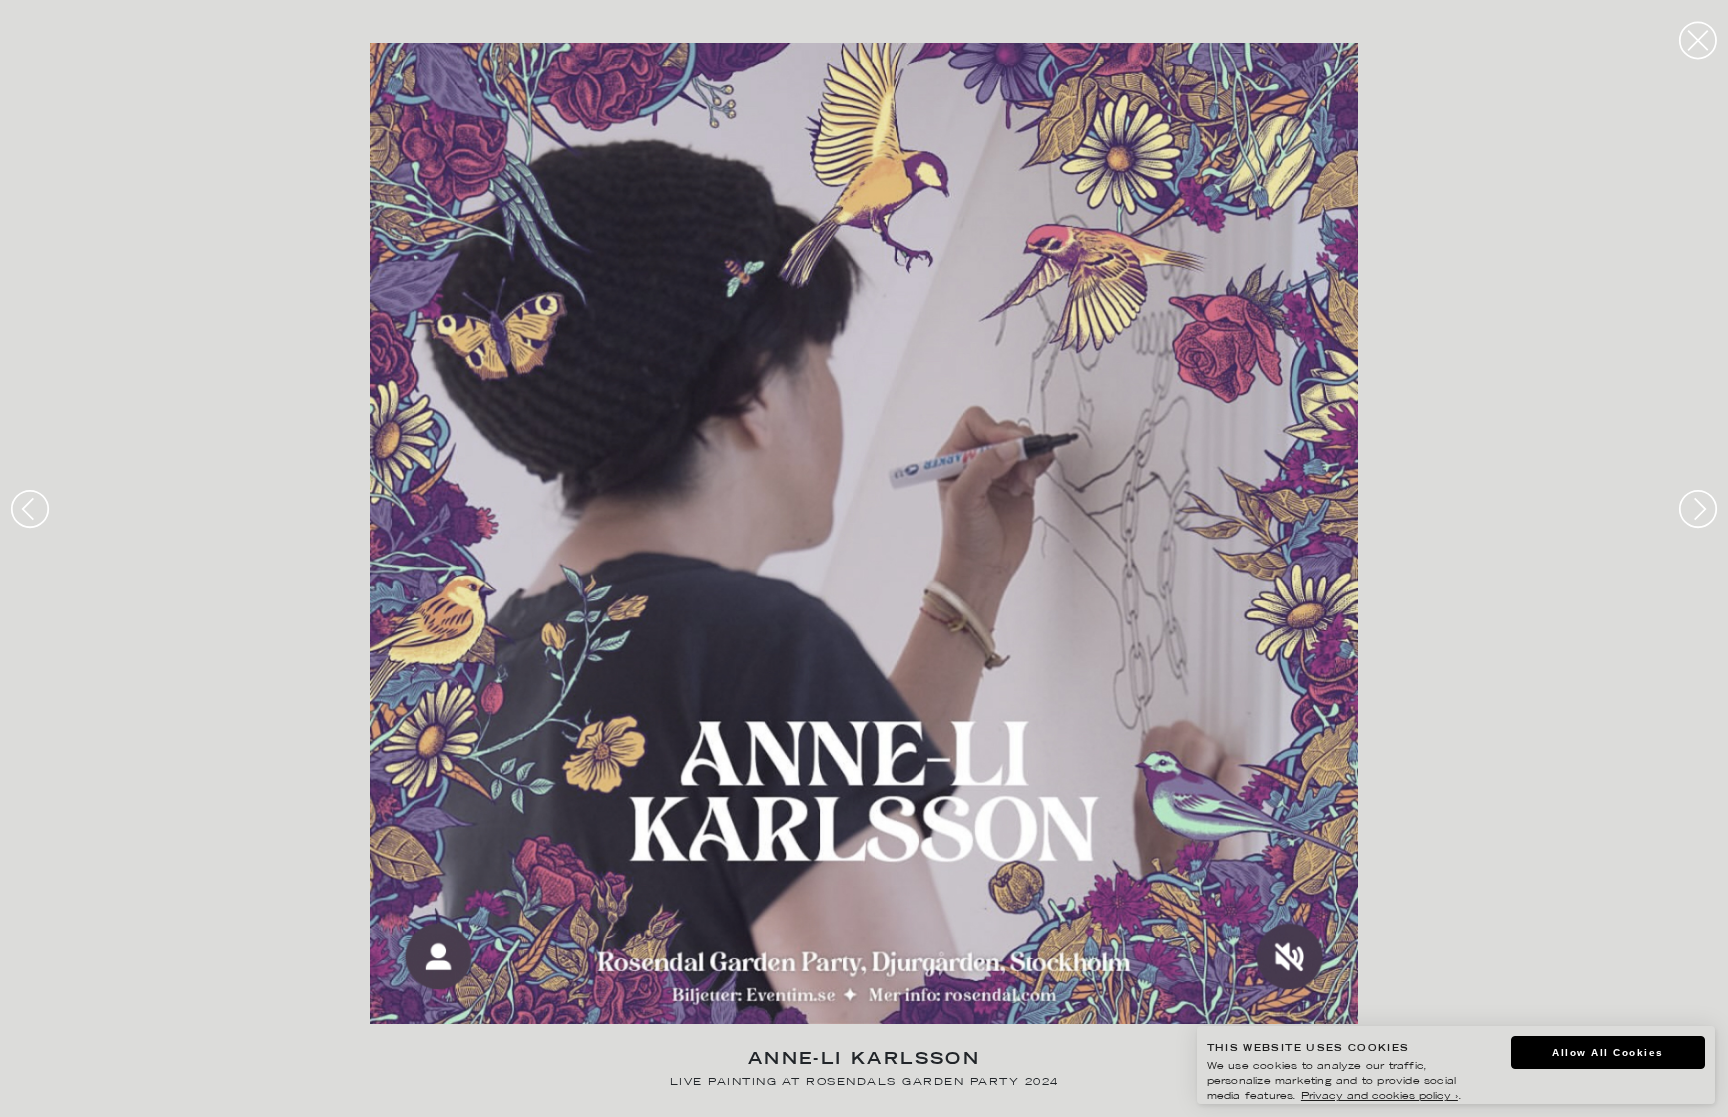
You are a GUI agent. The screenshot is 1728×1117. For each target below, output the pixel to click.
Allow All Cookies (1608, 1052)
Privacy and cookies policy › (1379, 1096)
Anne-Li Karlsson (864, 1060)
